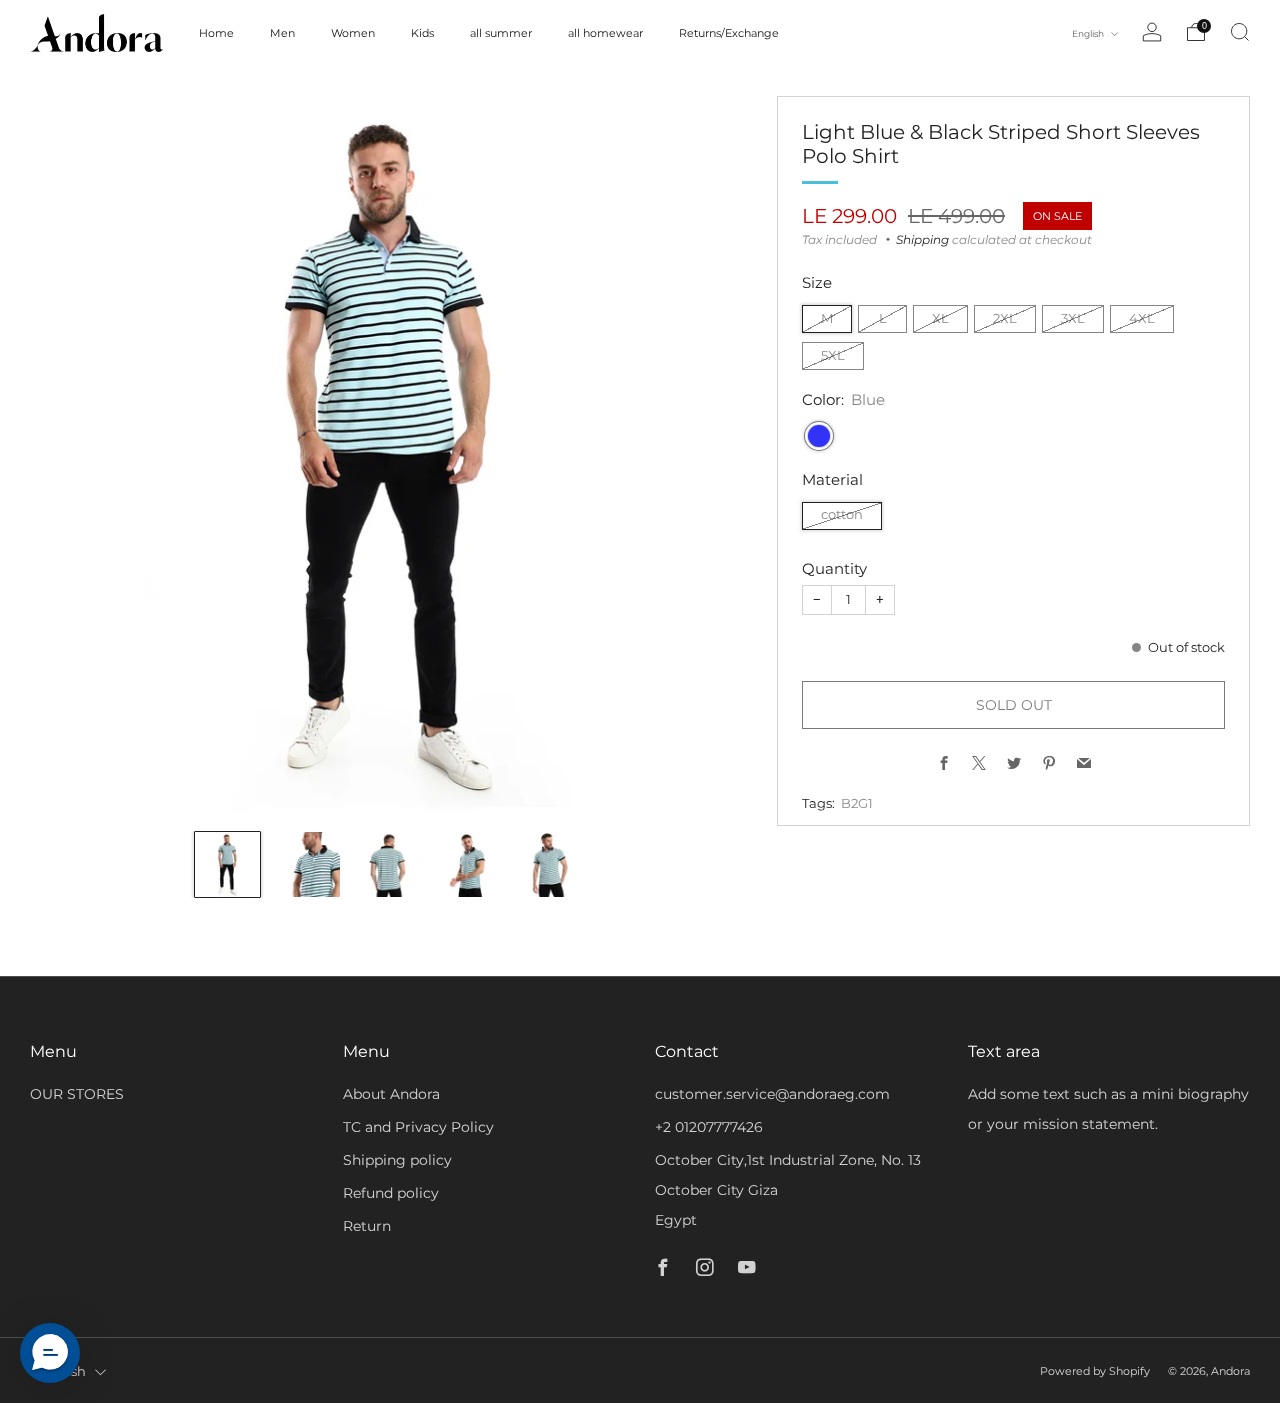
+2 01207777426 (709, 1127)
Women (353, 33)
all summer (501, 33)
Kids (422, 33)
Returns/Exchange (729, 33)
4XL (1142, 318)
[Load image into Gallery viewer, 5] (549, 864)
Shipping (922, 239)
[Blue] (819, 436)
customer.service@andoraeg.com (772, 1094)
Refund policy (391, 1193)
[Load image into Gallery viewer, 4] (469, 864)
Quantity (834, 568)
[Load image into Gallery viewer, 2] (308, 864)
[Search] (1240, 32)
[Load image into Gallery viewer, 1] (227, 864)
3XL (1073, 318)
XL (940, 318)
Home (216, 33)
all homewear (605, 33)
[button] (50, 1353)
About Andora (391, 1094)
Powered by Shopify (1095, 1371)
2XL (1005, 318)
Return (367, 1226)
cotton (842, 514)
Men (282, 33)
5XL (833, 355)
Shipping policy (397, 1160)
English (1089, 33)
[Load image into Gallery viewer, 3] (388, 864)
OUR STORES (77, 1094)
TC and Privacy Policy (418, 1127)
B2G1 (857, 803)
